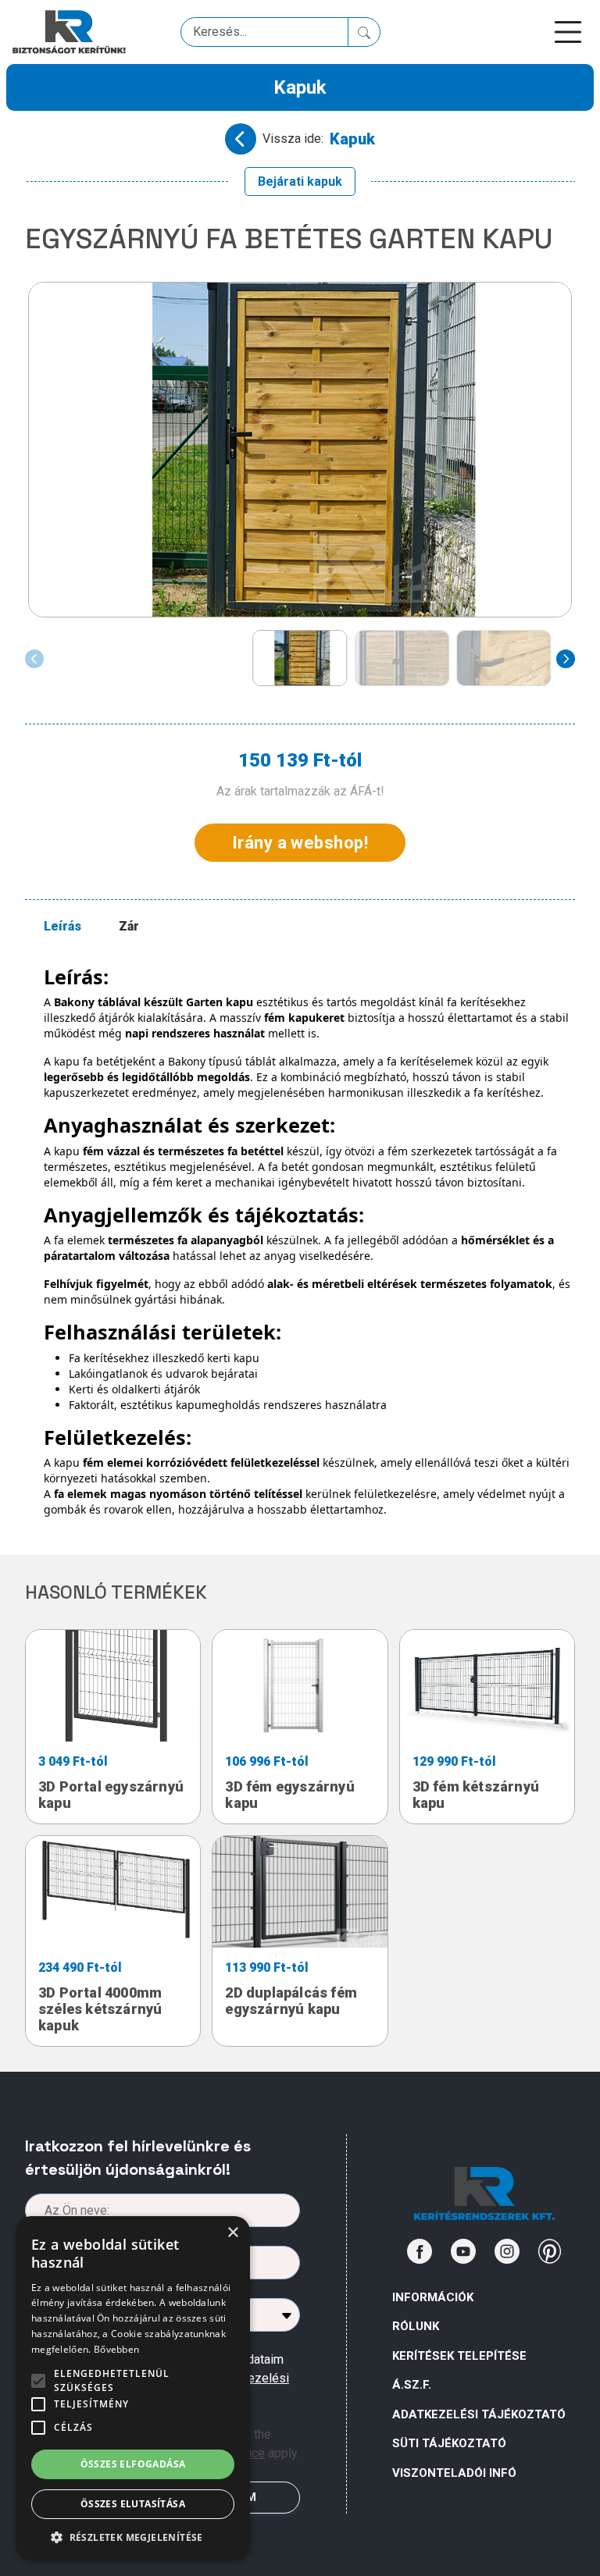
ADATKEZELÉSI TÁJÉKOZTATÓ (479, 2414)
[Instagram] (507, 2251)
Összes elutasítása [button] (133, 2504)
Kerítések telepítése (459, 2356)
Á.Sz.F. (412, 2385)
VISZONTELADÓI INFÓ (454, 2473)
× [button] (232, 2233)
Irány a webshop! (300, 843)
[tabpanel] (309, 1241)
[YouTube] (463, 2251)
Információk (433, 2297)
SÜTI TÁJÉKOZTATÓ (449, 2443)
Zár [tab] (129, 926)
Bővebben (116, 2349)
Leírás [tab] (62, 926)
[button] (133, 2537)
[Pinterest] (550, 2251)
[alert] (133, 2388)
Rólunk (416, 2326)
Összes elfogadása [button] (133, 2464)
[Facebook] (420, 2251)
